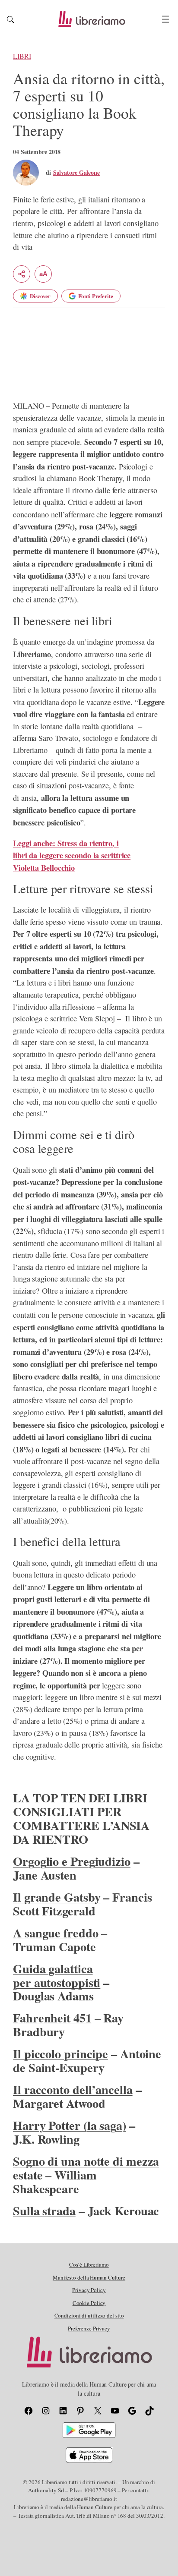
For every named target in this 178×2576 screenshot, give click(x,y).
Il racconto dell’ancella (73, 2089)
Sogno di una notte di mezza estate (86, 2168)
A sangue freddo (56, 1933)
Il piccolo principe (60, 2053)
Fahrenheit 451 (52, 2018)
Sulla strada (44, 2211)
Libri (22, 56)
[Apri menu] (165, 19)
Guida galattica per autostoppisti (57, 1975)
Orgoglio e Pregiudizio (72, 1861)
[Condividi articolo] (22, 274)
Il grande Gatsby (57, 1897)
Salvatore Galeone (76, 172)
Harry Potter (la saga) (70, 2125)
